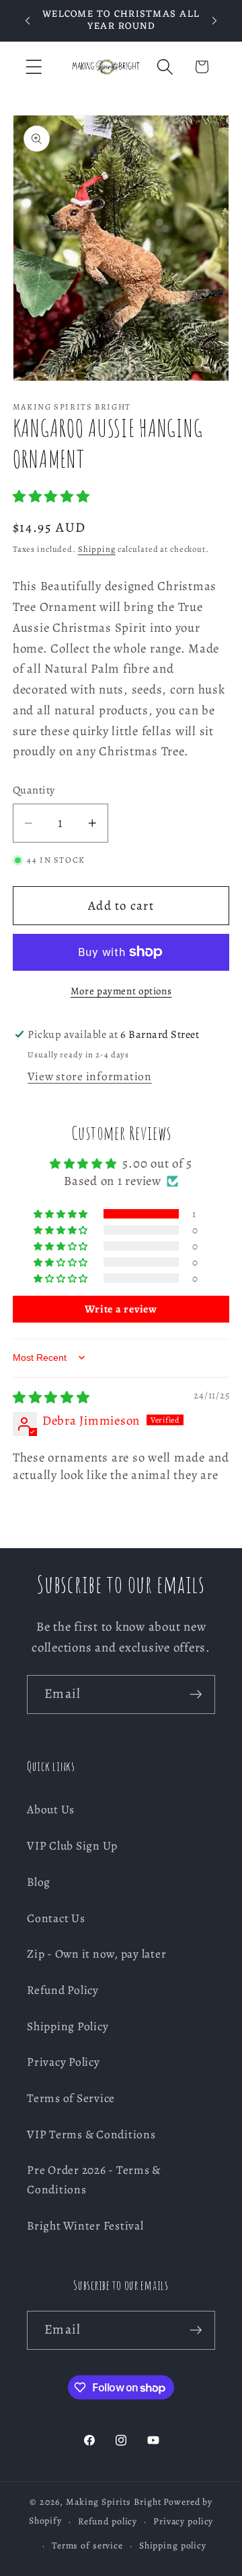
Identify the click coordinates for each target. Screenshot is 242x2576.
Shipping (97, 549)
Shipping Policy (68, 2026)
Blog (39, 1882)
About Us (51, 1809)
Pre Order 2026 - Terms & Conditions (94, 2180)
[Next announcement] (214, 21)
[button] (34, 67)
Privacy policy (183, 2521)
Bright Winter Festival (85, 2226)
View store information (90, 1076)
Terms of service (87, 2545)
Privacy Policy (64, 2062)
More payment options (121, 991)
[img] (51, 1397)
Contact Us (56, 1918)
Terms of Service (71, 2098)
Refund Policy (63, 1990)
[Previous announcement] (28, 21)
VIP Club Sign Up (72, 1846)
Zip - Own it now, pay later (96, 1954)
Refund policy (108, 2521)
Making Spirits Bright (114, 2502)
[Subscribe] (196, 1695)
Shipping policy (173, 2545)
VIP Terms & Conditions (91, 2134)
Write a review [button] (121, 1309)
